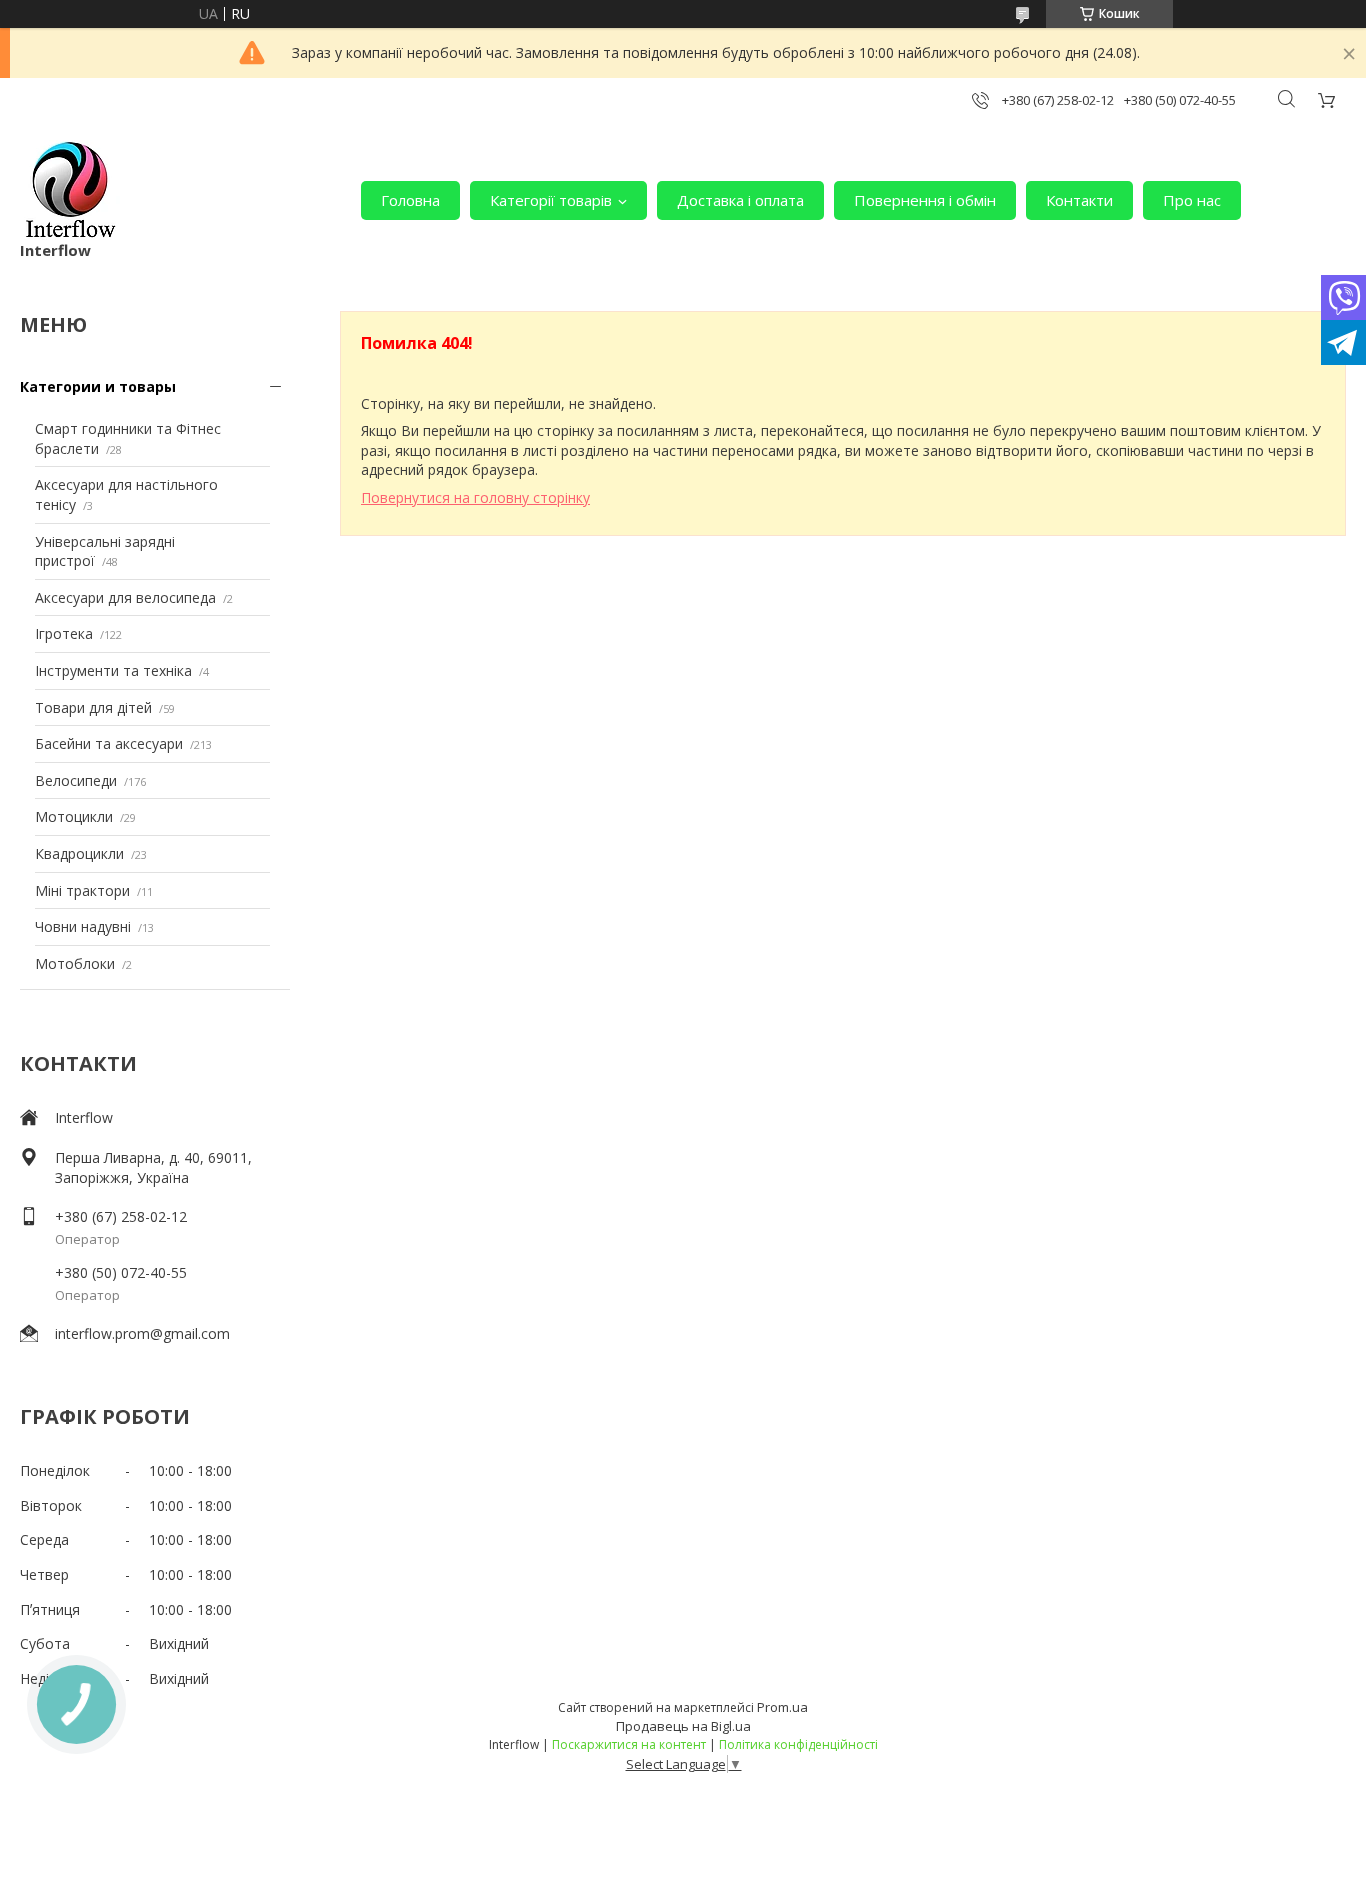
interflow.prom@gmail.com (142, 1333)
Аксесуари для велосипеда (125, 597)
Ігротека (64, 633)
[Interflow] (70, 190)
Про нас (1192, 200)
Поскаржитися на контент (629, 1744)
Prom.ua (782, 1707)
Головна (410, 200)
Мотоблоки (75, 963)
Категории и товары (98, 386)
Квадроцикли (79, 853)
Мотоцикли (74, 816)
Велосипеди (76, 780)
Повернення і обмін (925, 200)
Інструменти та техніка (113, 670)
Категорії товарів (551, 200)
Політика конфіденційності (798, 1744)
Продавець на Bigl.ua (683, 1726)
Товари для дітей (93, 707)
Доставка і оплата (740, 200)
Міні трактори (82, 890)
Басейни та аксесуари (109, 743)
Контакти (1079, 200)
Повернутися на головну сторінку (475, 497)
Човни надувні (83, 926)
